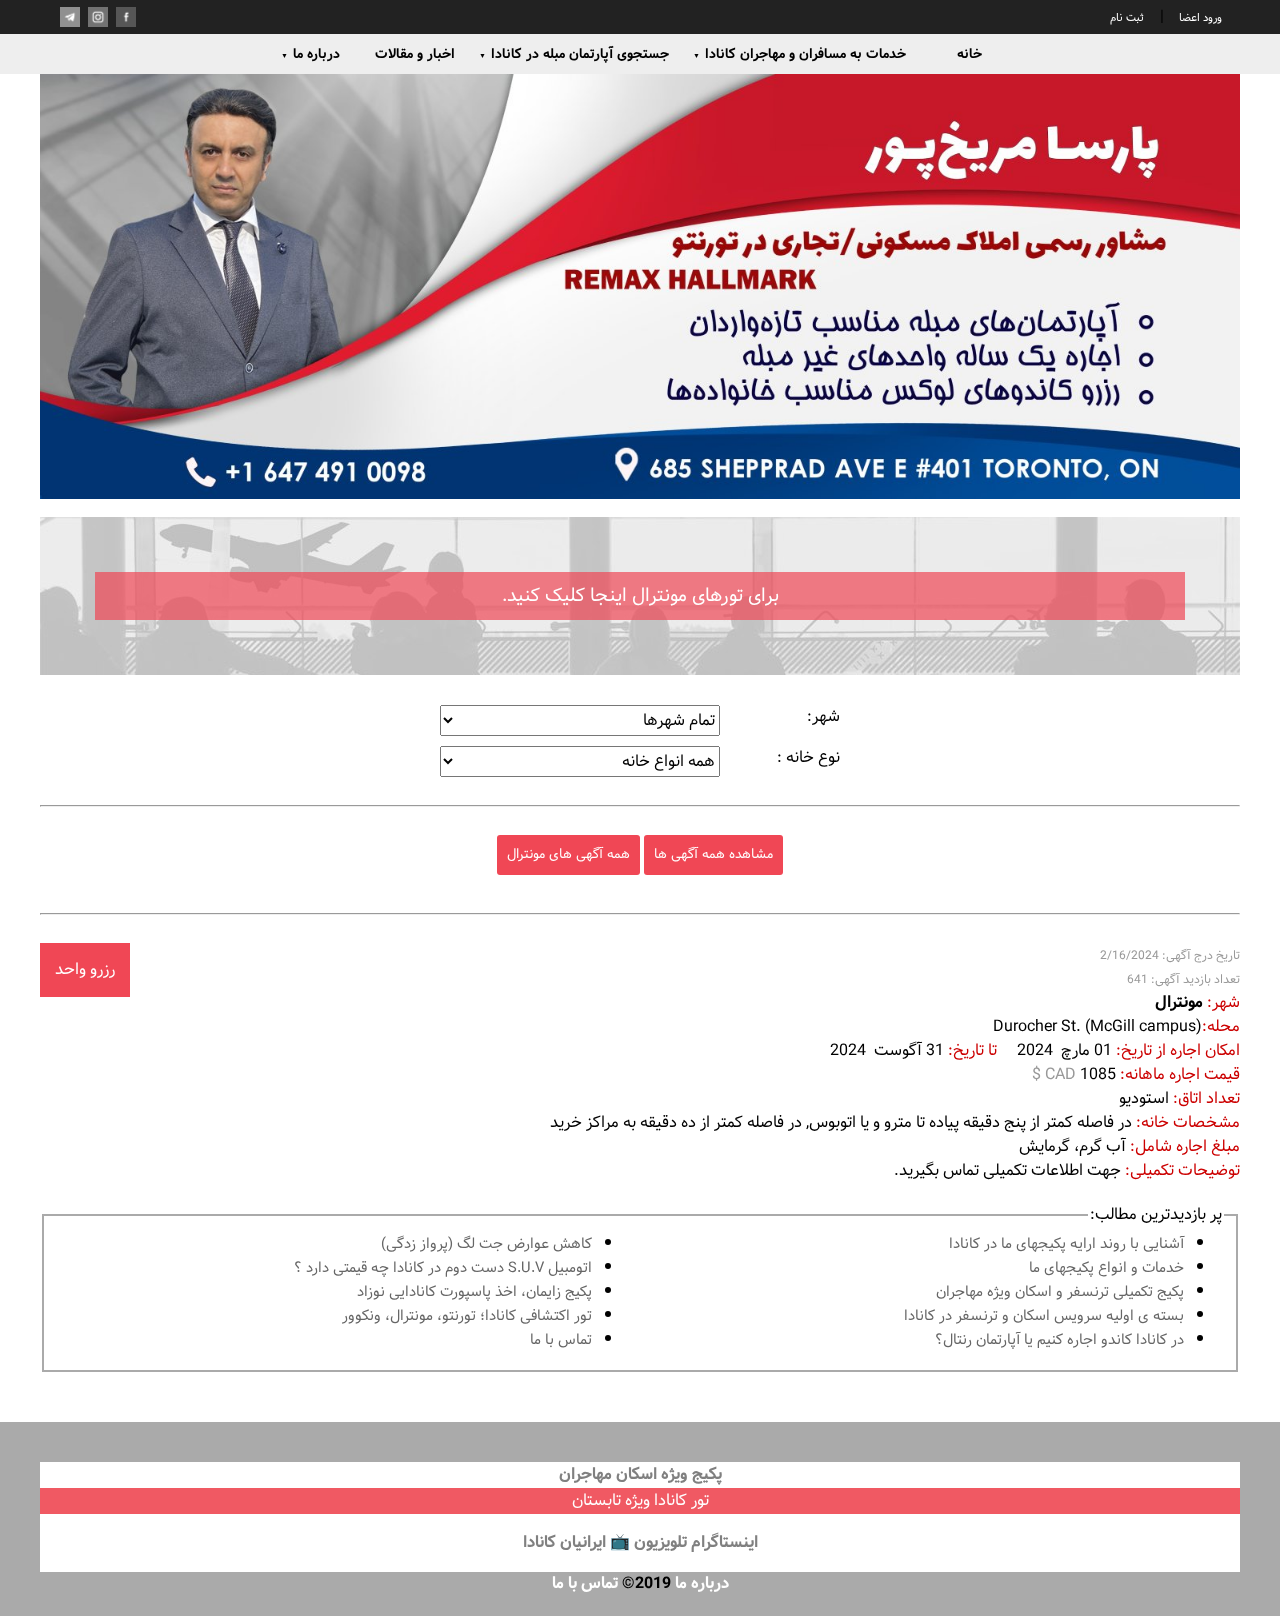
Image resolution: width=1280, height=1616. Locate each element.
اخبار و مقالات (415, 54)
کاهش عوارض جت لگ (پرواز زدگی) (486, 1244)
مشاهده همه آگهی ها (713, 854)
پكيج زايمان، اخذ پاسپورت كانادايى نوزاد (474, 1292)
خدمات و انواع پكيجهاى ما (1106, 1268)
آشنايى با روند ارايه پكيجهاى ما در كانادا (1066, 1244)
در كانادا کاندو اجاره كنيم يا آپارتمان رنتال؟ (1059, 1340)
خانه (969, 54)
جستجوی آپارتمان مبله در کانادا (574, 54)
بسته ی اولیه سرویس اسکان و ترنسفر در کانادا (1044, 1316)
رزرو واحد (85, 969)
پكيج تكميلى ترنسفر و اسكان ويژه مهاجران (1060, 1292)
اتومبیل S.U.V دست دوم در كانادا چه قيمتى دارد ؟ (443, 1268)
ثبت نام (1127, 18)
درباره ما (310, 54)
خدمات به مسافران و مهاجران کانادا (799, 54)
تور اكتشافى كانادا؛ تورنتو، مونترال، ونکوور (467, 1316)
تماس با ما (561, 1340)
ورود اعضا (1199, 18)
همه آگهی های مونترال (568, 854)
